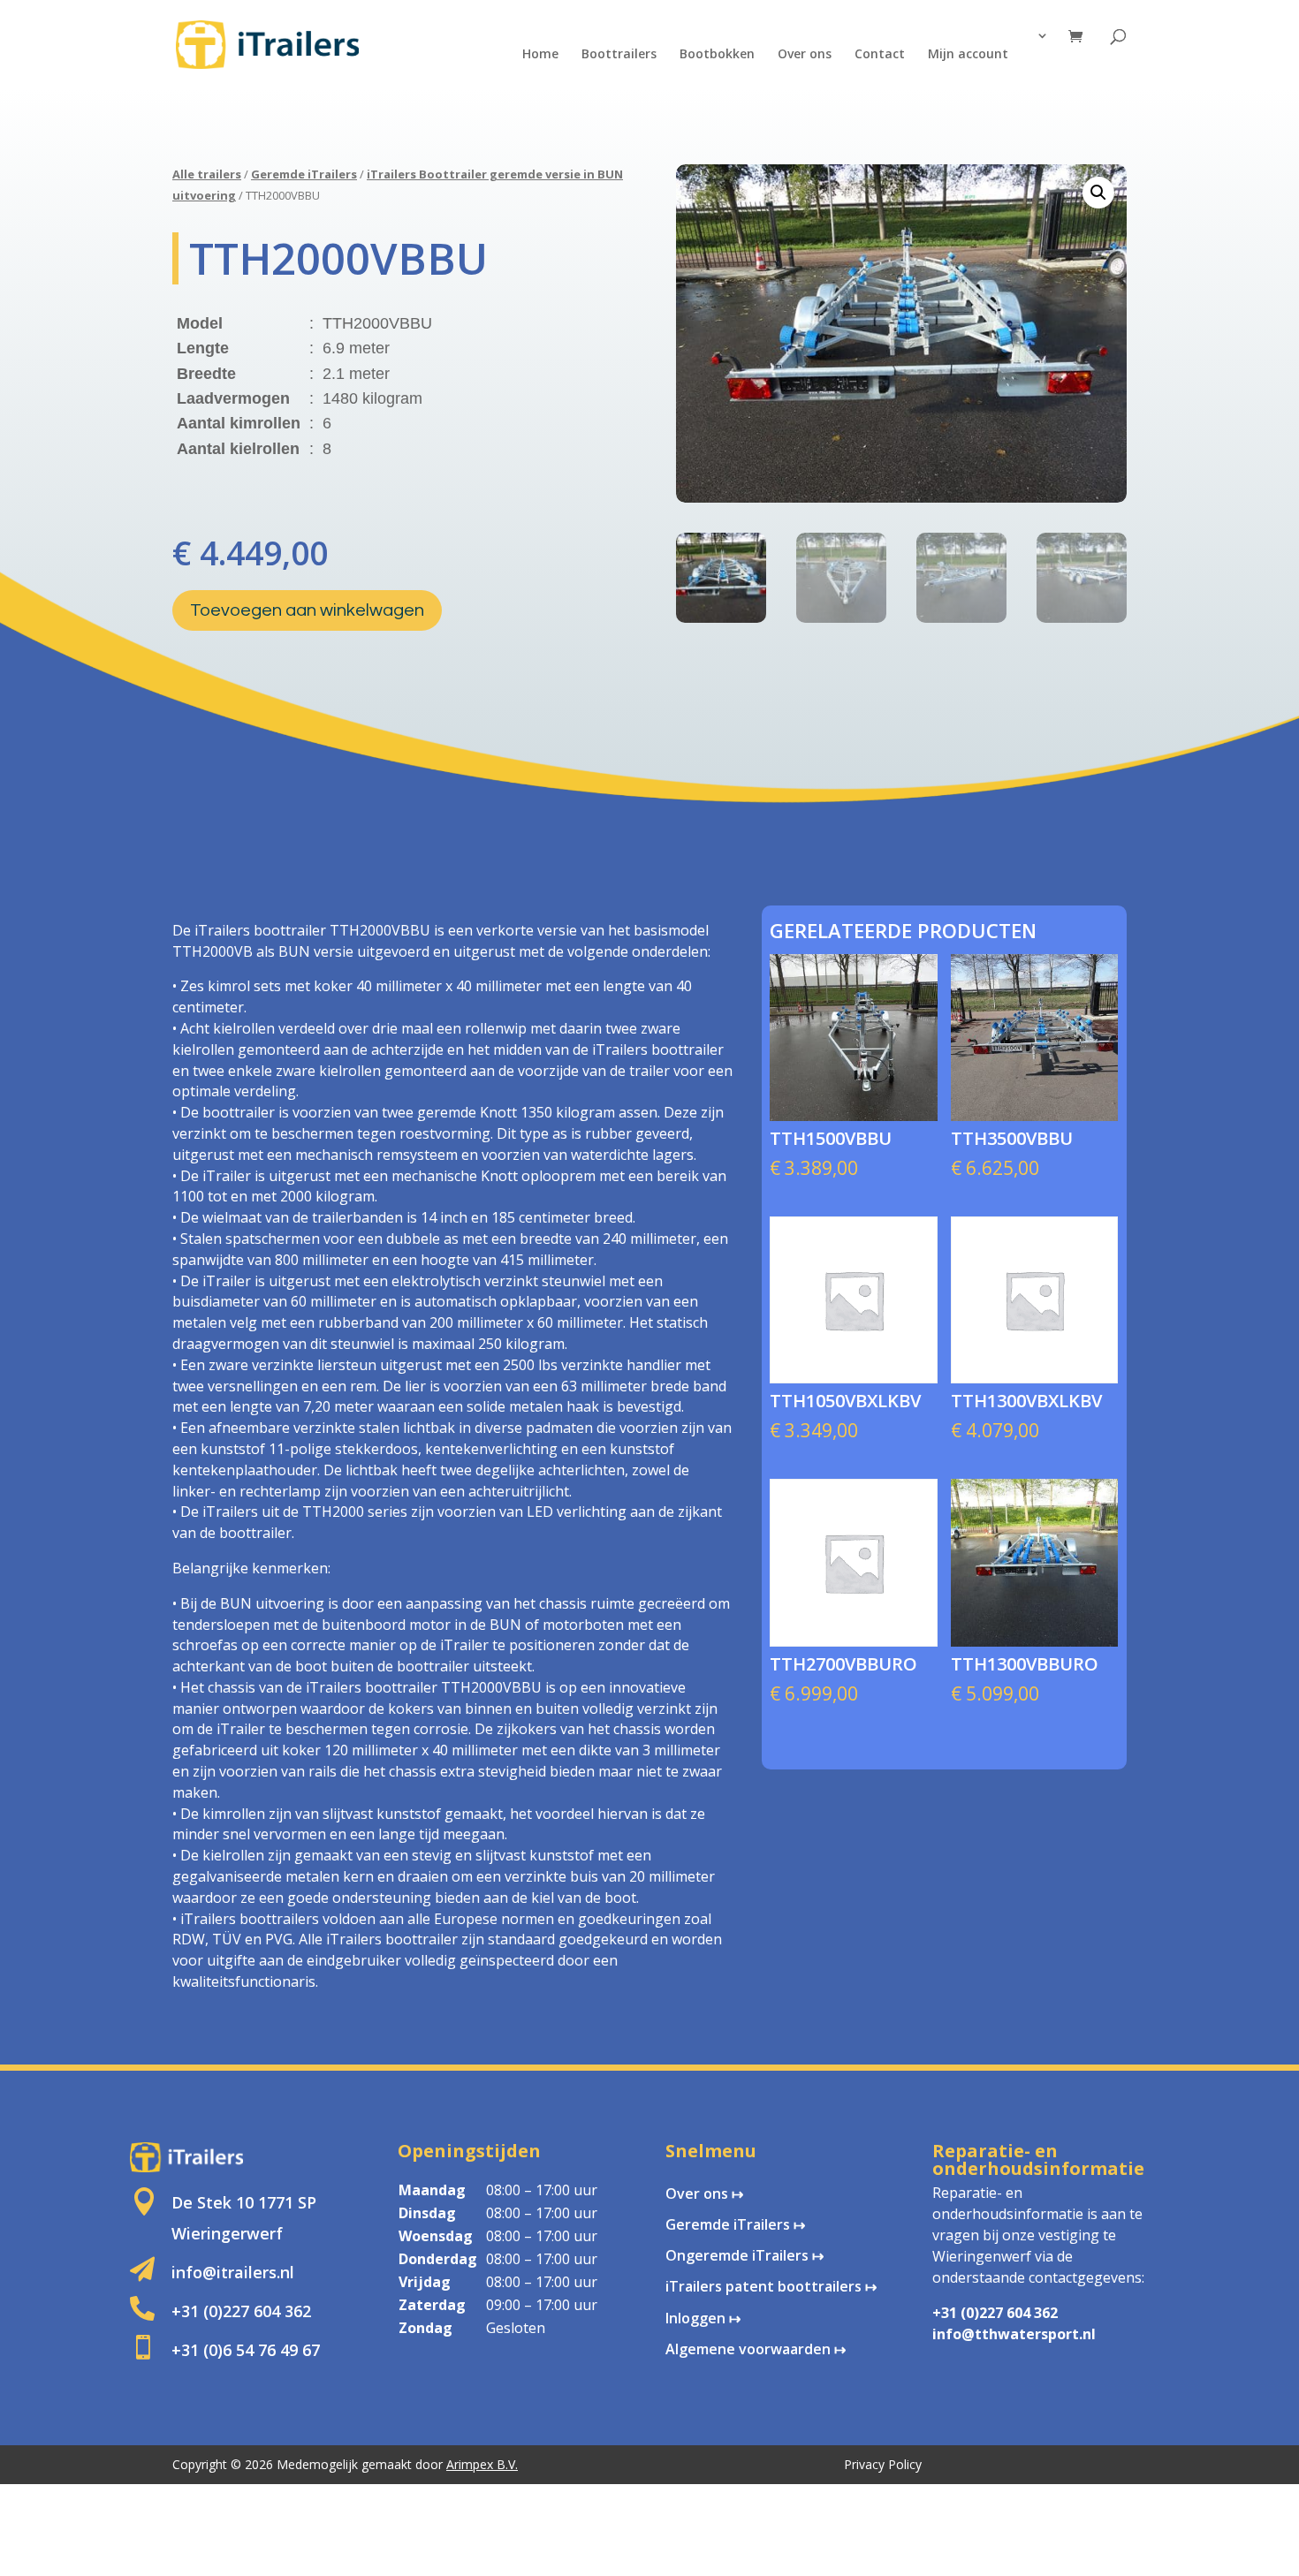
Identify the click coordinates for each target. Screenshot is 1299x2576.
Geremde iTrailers (304, 174)
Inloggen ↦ (703, 2318)
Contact (880, 55)
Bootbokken (717, 55)
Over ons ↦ (704, 2193)
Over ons (805, 55)
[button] (1098, 193)
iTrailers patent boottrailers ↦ (771, 2286)
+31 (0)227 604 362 (995, 2313)
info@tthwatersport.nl (1014, 2334)
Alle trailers (207, 174)
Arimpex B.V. (482, 2464)
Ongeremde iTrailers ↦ (744, 2255)
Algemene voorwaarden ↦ (756, 2349)
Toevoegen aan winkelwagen (307, 610)
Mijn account (968, 55)
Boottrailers (619, 55)
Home (540, 55)
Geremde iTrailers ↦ (735, 2224)
